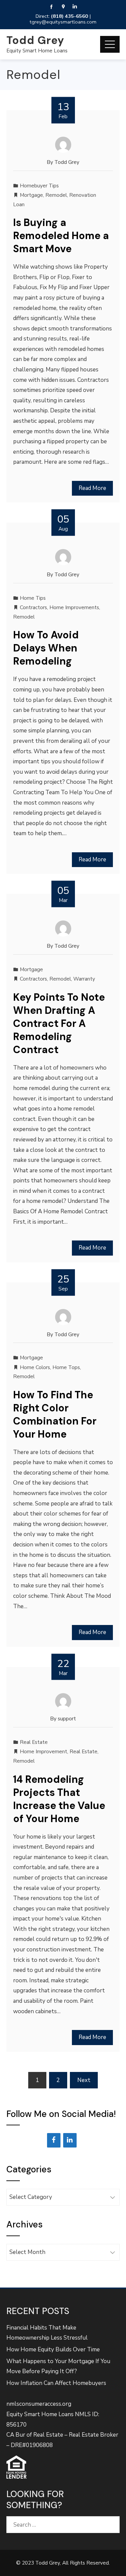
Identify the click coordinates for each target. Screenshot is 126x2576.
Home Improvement (44, 1752)
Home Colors (35, 1367)
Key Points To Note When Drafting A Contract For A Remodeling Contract (59, 1023)
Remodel (56, 195)
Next (84, 2080)
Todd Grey (35, 40)
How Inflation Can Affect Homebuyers (56, 2383)
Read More (92, 488)
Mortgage (31, 195)
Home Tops (66, 1367)
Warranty (84, 979)
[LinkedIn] (70, 2140)
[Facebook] (54, 2140)
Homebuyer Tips (39, 186)
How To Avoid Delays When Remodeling (46, 648)
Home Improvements (74, 607)
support (67, 1719)
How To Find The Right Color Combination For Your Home (55, 1414)
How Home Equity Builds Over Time (53, 2349)
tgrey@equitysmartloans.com (63, 22)
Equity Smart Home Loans (37, 51)
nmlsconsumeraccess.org (39, 2404)
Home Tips (33, 598)
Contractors (33, 607)
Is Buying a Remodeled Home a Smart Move (61, 236)
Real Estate (34, 1742)
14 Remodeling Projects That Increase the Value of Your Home (59, 1799)
